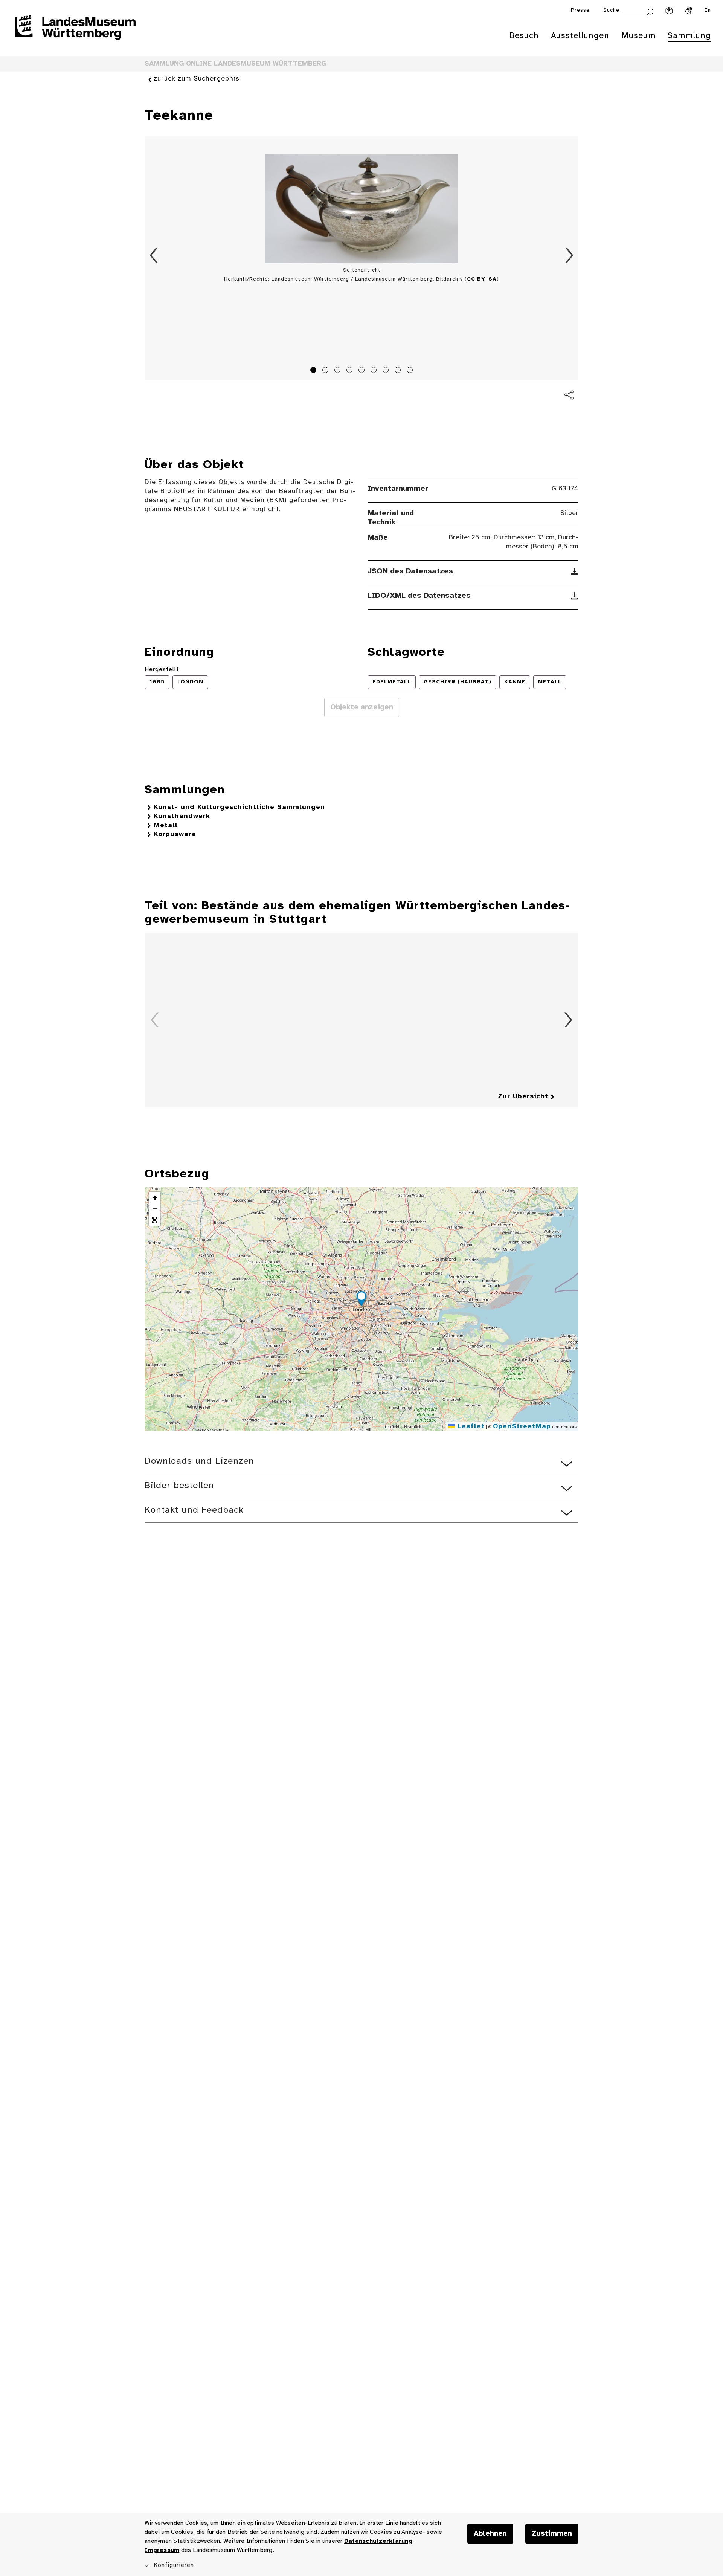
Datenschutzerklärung (378, 2541)
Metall (166, 825)
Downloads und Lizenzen (199, 1461)
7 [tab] (387, 371)
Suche (611, 10)
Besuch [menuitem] (524, 36)
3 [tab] (339, 371)
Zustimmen (552, 2534)
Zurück (154, 255)
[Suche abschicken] (650, 11)
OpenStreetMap (522, 1427)
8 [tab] (399, 371)
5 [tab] (363, 371)
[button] (361, 1300)
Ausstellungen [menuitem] (580, 36)
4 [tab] (351, 371)
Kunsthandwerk (182, 816)
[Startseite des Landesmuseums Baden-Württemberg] (75, 32)
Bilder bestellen (179, 1486)
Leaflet (470, 1427)
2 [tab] (326, 371)
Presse (580, 10)
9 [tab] (411, 371)
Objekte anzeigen (362, 707)
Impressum (162, 2550)
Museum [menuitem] (638, 36)
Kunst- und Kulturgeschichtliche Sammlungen (239, 807)
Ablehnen (490, 2534)
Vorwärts (569, 255)
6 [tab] (375, 371)
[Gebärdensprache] (689, 11)
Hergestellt (162, 670)
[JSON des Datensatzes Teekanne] (575, 571)
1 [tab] (314, 371)
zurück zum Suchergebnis (197, 79)
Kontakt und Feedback (194, 1510)
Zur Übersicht (523, 1097)
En (708, 10)
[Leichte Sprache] (669, 11)
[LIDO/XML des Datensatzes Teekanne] (575, 596)
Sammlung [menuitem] (689, 36)
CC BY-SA (482, 279)
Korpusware (175, 834)
